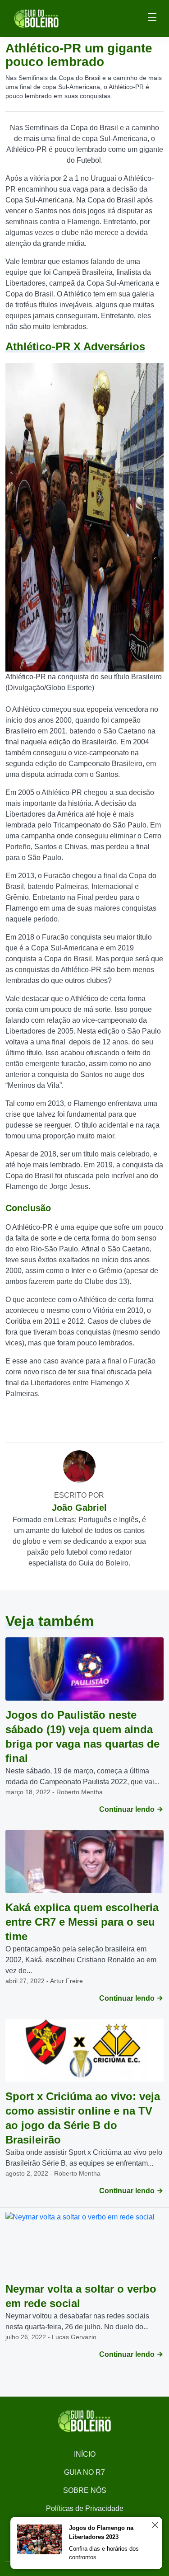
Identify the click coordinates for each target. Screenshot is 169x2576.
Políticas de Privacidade (85, 2508)
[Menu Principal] (152, 19)
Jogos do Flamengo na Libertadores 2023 (101, 2532)
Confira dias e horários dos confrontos (104, 2553)
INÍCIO (85, 2454)
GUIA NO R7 (84, 2472)
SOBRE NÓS (85, 2490)
